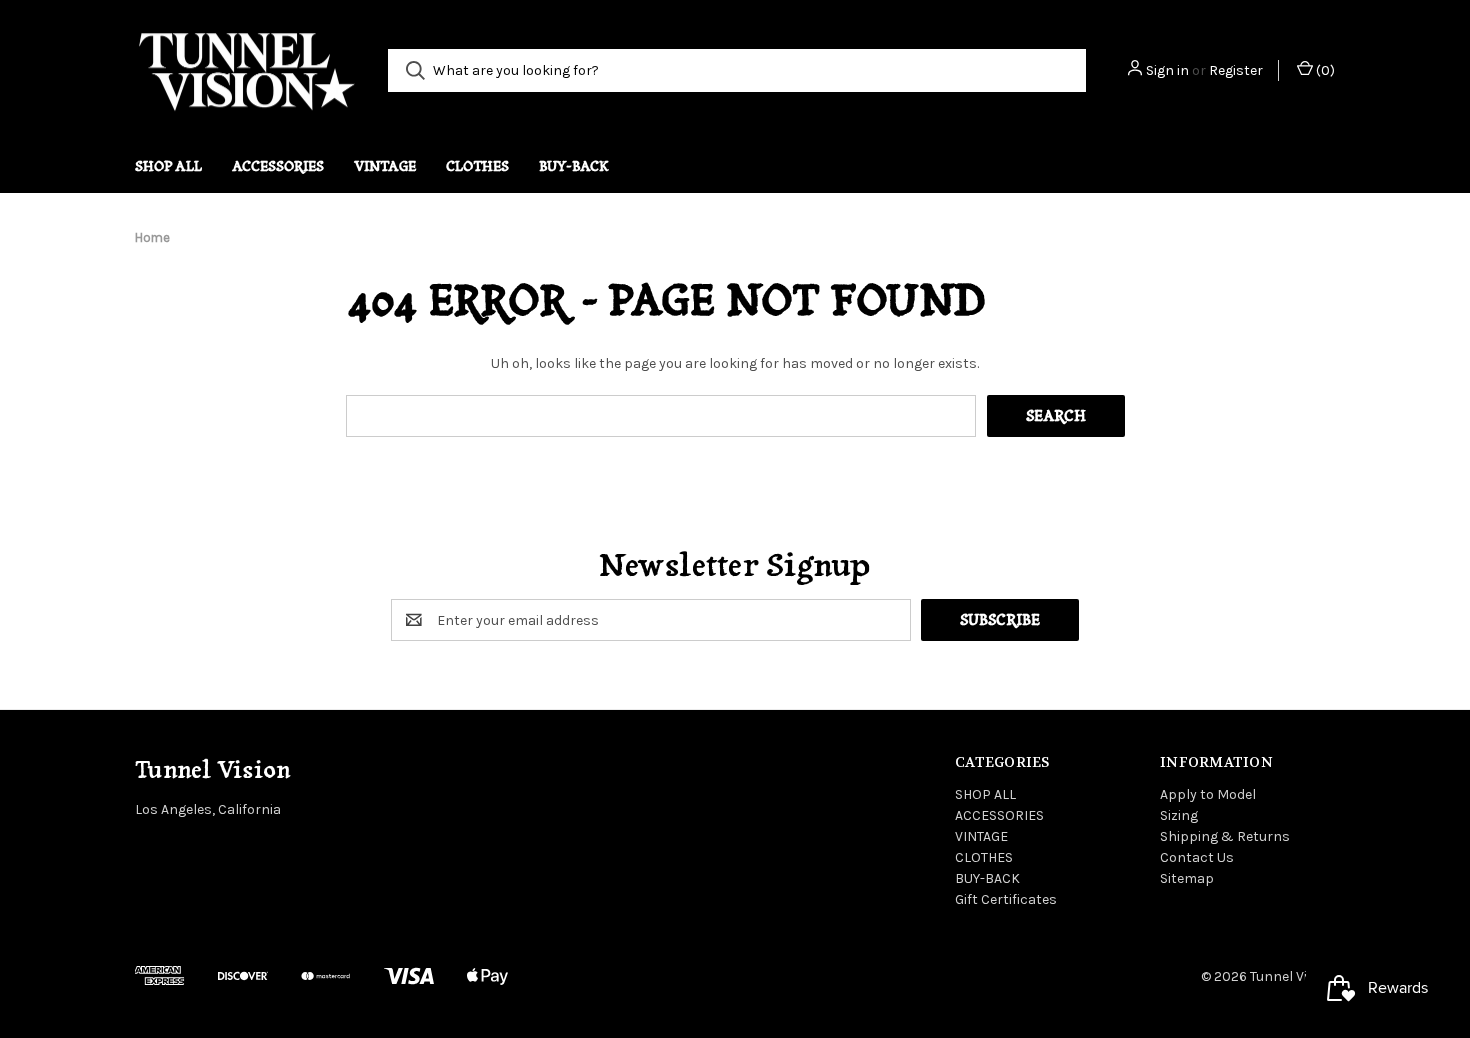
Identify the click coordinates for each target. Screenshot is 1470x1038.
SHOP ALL (168, 166)
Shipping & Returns (1225, 836)
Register (1236, 70)
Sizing (1179, 815)
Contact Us (1197, 857)
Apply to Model (1208, 794)
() (1324, 70)
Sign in (1167, 70)
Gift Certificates (1006, 899)
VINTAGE (385, 166)
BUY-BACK (574, 166)
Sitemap (1187, 878)
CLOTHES (477, 166)
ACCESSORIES (278, 166)
